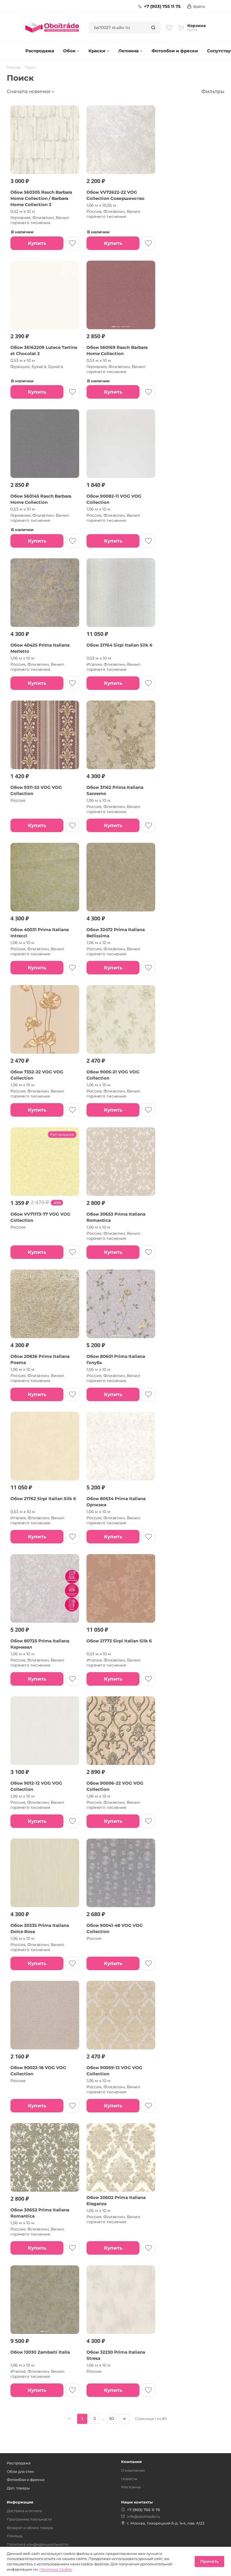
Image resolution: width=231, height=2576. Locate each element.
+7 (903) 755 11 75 (162, 6)
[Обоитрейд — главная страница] (52, 28)
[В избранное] (72, 243)
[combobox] (118, 28)
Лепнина (128, 51)
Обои (69, 51)
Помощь (15, 2536)
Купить (37, 243)
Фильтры (213, 91)
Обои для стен (20, 2471)
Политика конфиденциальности (38, 2544)
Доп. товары (18, 2488)
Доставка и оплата (24, 2511)
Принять (209, 2561)
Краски (97, 51)
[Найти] (153, 28)
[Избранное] (169, 28)
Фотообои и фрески (175, 51)
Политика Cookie (56, 2569)
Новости (129, 2479)
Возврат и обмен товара (30, 2528)
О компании (133, 2470)
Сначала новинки (29, 91)
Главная (14, 67)
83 (112, 2419)
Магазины (131, 2487)
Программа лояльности (29, 2519)
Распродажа (40, 51)
